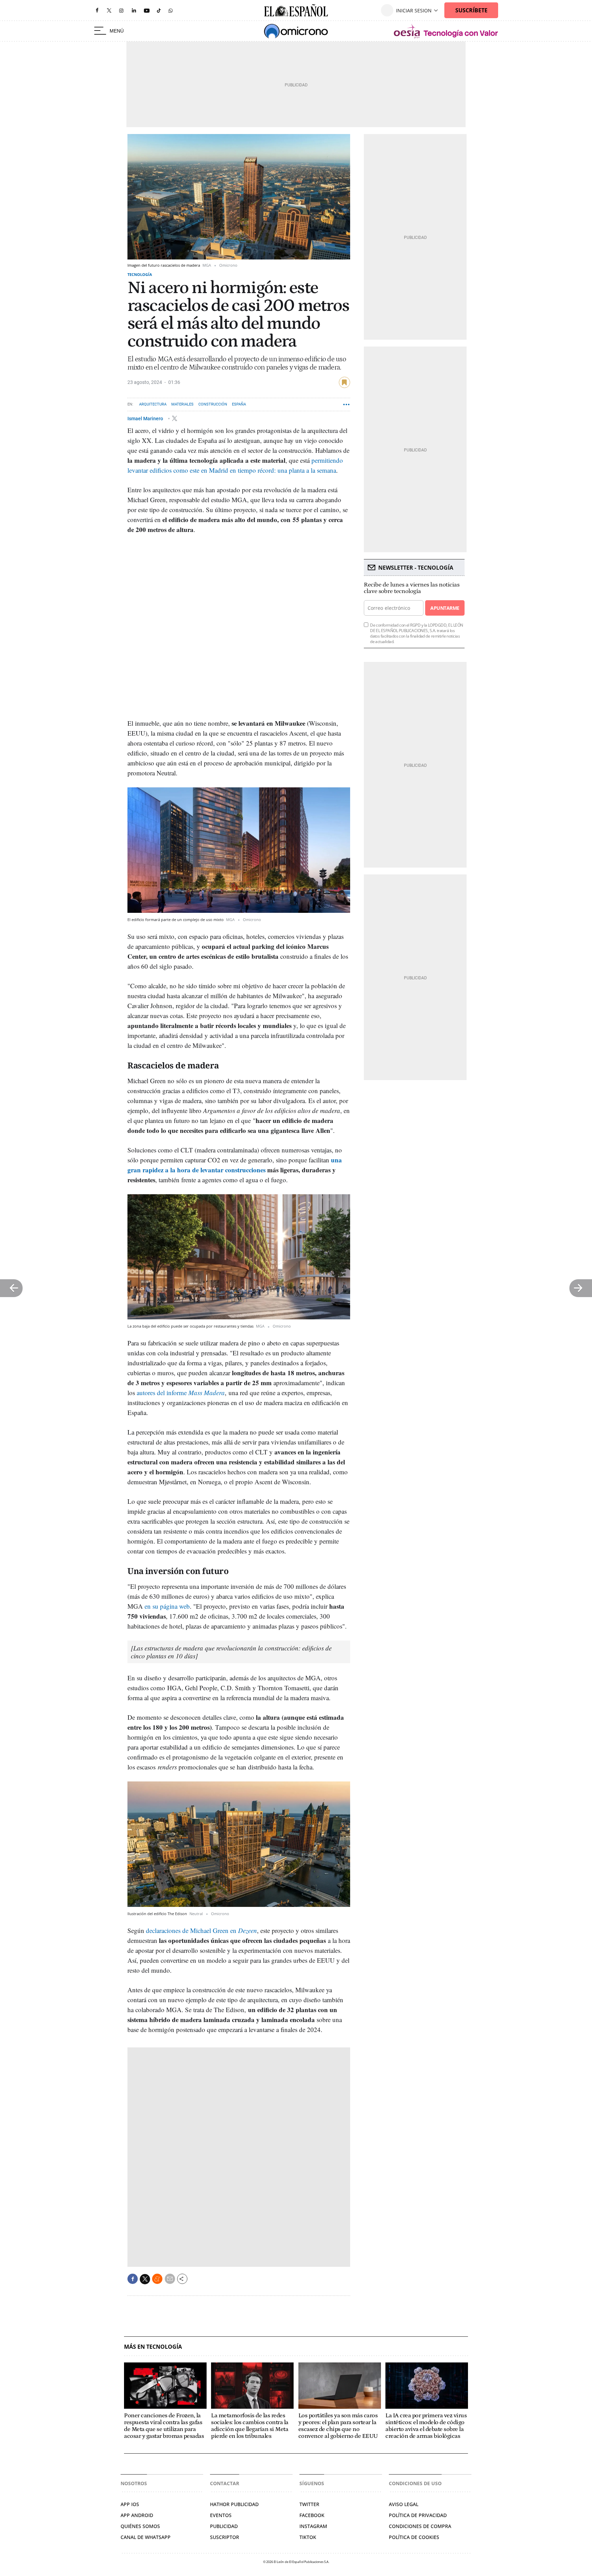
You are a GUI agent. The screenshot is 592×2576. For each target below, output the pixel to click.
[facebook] (97, 10)
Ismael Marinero (146, 418)
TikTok (308, 2537)
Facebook (312, 2515)
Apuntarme (445, 608)
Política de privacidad (418, 2515)
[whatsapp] (171, 10)
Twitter (309, 2504)
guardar (344, 382)
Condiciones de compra (420, 2526)
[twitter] (109, 10)
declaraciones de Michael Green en (201, 1930)
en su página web (167, 1606)
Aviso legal (404, 2504)
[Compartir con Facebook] (133, 2279)
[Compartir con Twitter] (145, 2279)
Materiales (182, 404)
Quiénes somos (140, 2526)
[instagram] (121, 10)
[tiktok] (159, 10)
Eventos (221, 2515)
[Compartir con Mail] (170, 2279)
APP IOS (130, 2504)
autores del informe (181, 1393)
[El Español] (296, 10)
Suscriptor (225, 2537)
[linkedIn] (134, 10)
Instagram (313, 2526)
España (239, 404)
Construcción (213, 404)
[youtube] (147, 10)
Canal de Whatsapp (146, 2537)
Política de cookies (414, 2537)
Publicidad (224, 2526)
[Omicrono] (296, 31)
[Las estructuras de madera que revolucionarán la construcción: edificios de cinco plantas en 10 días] (231, 1652)
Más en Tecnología (153, 2347)
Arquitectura (153, 404)
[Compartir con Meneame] (157, 2279)
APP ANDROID (137, 2515)
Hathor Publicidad (234, 2504)
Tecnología (140, 274)
